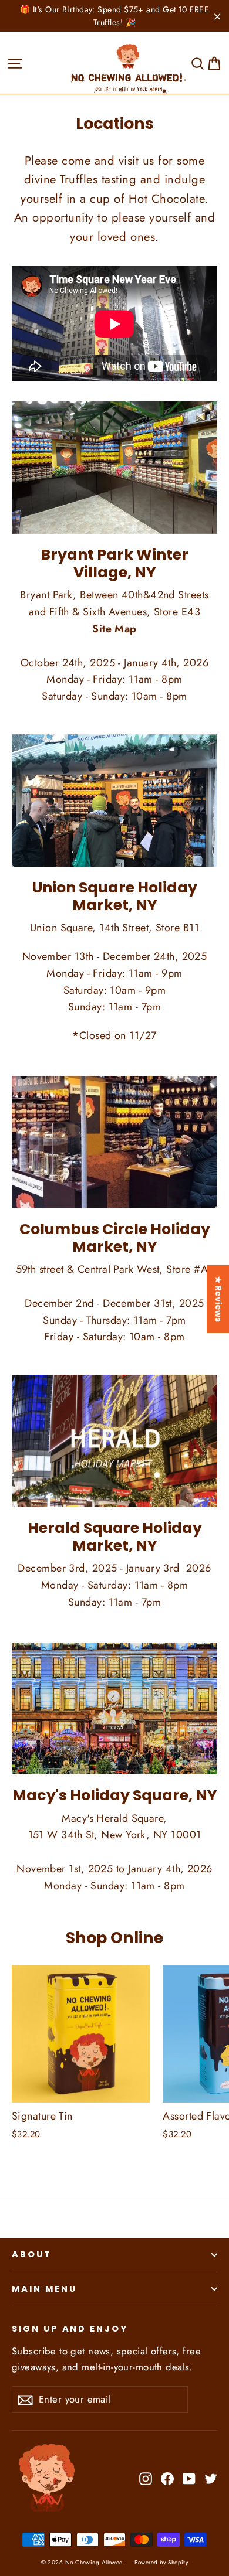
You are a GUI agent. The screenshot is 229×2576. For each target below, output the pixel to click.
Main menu (44, 2289)
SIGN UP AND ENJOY (70, 2329)
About (32, 2254)
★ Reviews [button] (218, 1299)
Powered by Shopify (161, 2562)
